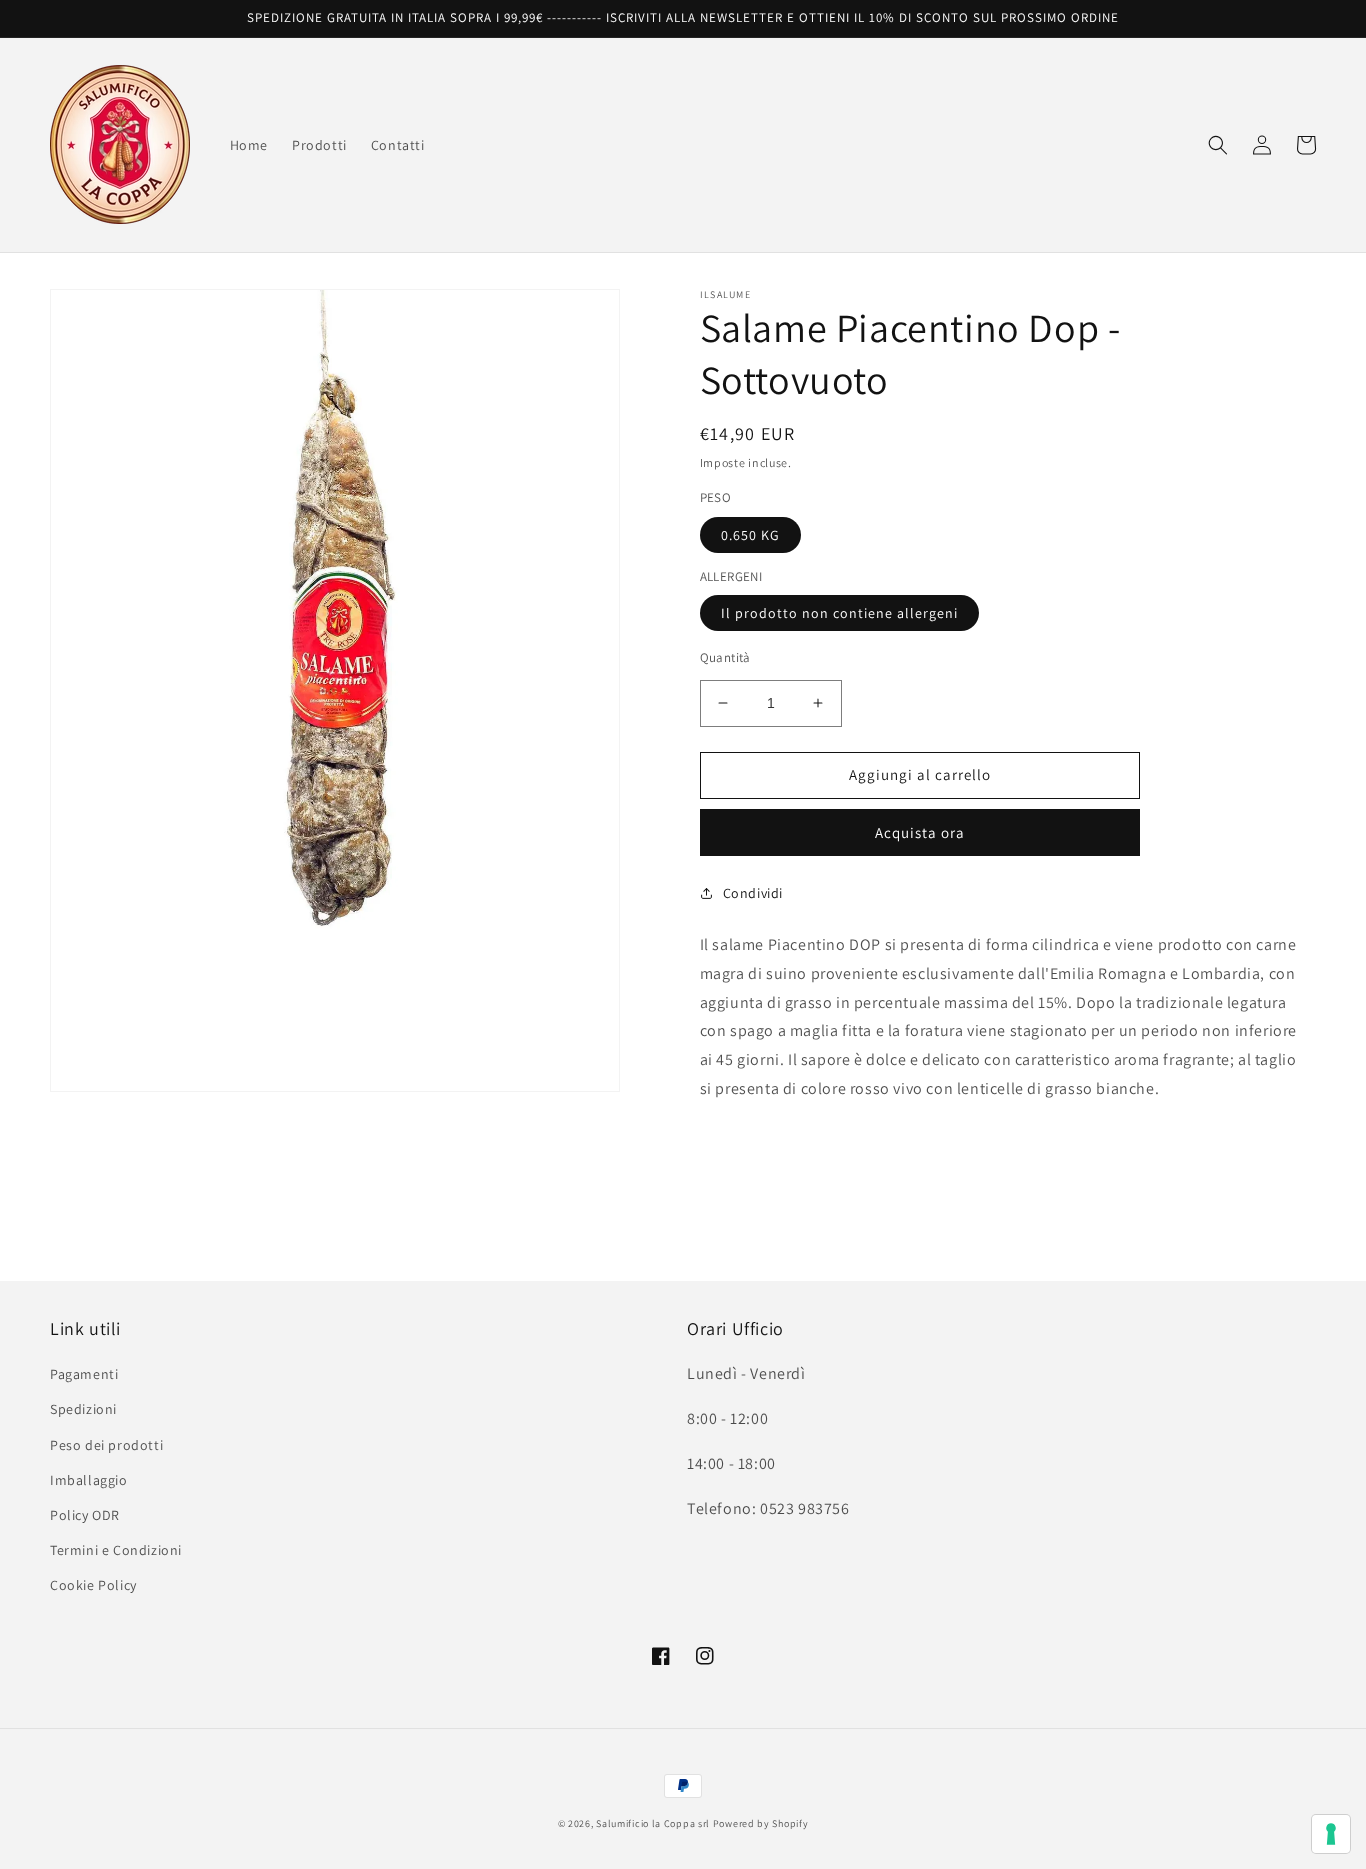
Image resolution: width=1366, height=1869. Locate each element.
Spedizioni (83, 1409)
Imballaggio (89, 1480)
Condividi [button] (753, 893)
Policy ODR (85, 1515)
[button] (1218, 145)
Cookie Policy (93, 1585)
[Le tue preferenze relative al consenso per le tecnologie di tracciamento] (1331, 1834)
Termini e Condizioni (116, 1550)
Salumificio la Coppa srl (653, 1823)
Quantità (725, 657)
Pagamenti (84, 1374)
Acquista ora (920, 832)
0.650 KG (750, 535)
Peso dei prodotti (106, 1445)
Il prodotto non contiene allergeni (839, 613)
